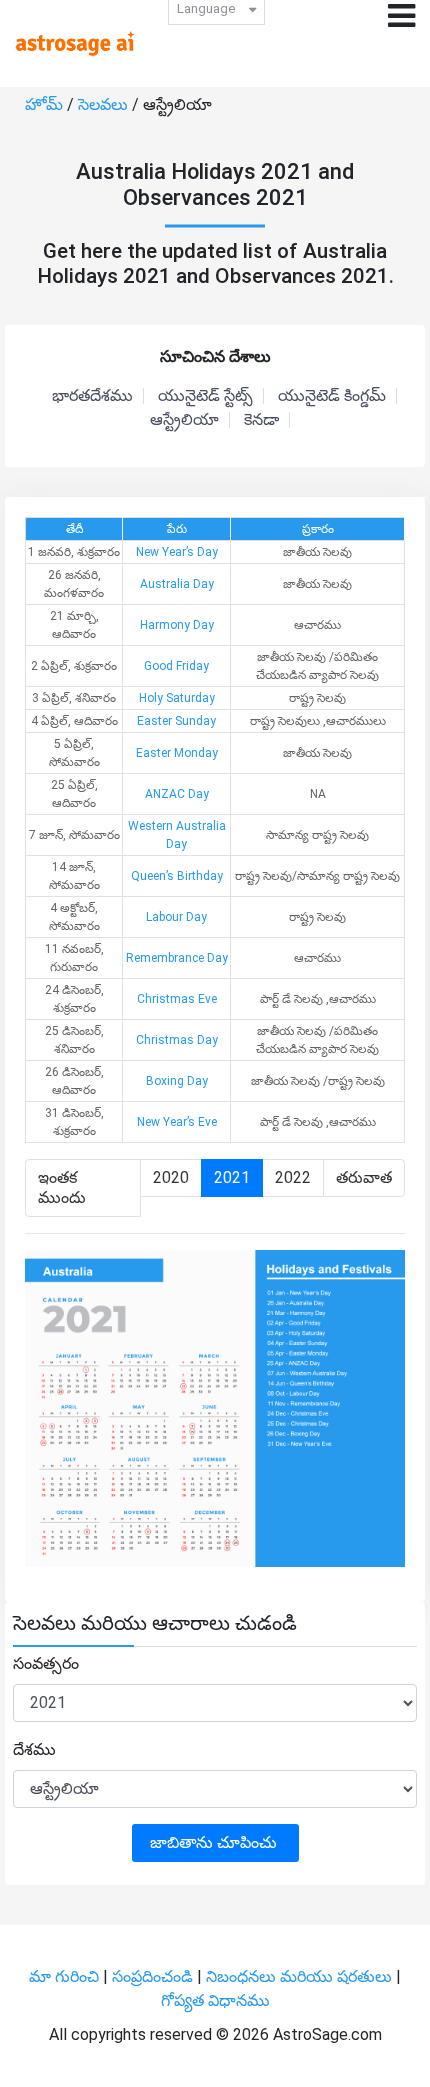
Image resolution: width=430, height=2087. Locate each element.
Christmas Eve (177, 999)
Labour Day (176, 917)
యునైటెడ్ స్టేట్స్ (205, 396)
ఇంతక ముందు (62, 1187)
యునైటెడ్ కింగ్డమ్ (332, 396)
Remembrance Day (177, 958)
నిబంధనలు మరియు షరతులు (301, 1976)
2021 (232, 1177)
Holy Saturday (177, 698)
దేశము (34, 1749)
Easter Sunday (176, 721)
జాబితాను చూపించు (215, 1842)
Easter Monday (177, 753)
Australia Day (177, 584)
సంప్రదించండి (154, 1976)
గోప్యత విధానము (215, 2000)
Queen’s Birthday (177, 876)
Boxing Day (177, 1081)
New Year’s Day (177, 552)
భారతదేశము (92, 396)
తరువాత (364, 1177)
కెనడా (261, 420)
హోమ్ (46, 104)
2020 (171, 1177)
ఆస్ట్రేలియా (184, 420)
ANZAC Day (177, 794)
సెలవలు (105, 104)
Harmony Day (177, 625)
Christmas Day (177, 1040)
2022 (293, 1177)
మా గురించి (66, 1976)
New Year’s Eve (177, 1122)
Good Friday (176, 666)
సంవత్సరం (46, 1663)
